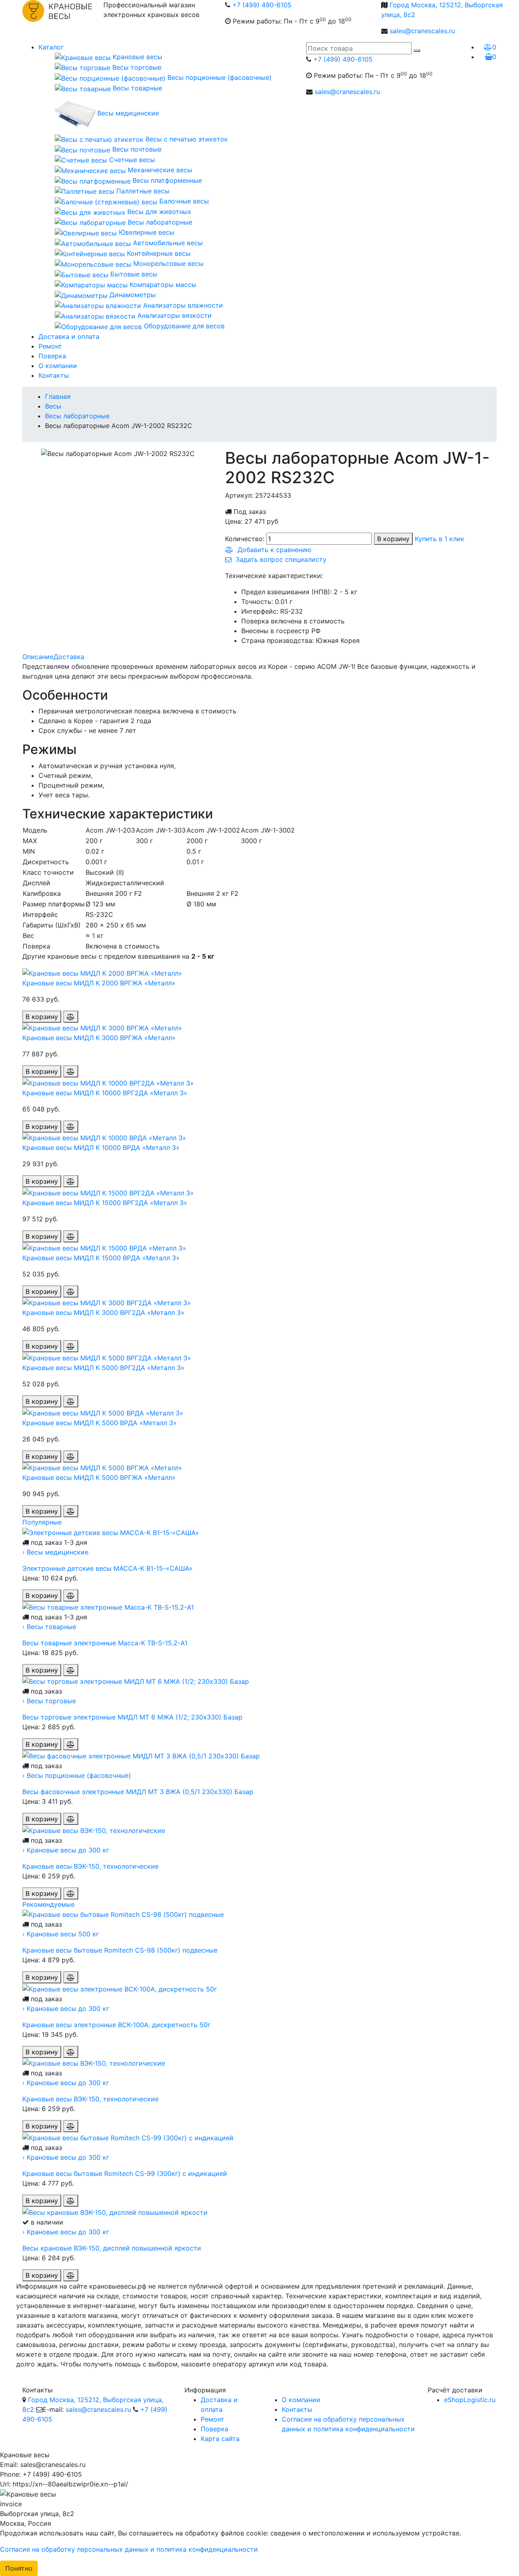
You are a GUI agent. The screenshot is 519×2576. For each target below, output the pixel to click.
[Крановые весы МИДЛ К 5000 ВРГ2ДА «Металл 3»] (107, 1357)
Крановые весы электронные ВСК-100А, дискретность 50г (116, 2025)
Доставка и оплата (69, 336)
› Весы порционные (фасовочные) (77, 1775)
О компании (58, 366)
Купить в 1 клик (440, 539)
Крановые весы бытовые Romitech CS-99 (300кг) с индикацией (125, 2173)
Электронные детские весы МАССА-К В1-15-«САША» (107, 1568)
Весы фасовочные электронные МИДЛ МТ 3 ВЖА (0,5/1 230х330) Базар (138, 1792)
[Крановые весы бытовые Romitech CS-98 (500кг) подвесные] (123, 1914)
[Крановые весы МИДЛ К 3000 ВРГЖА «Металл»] (102, 1028)
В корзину (393, 539)
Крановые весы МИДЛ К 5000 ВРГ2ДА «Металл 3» (103, 1368)
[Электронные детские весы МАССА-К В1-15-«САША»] (111, 1532)
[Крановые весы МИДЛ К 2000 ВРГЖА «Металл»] (102, 972)
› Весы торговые (49, 1701)
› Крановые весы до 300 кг (66, 1850)
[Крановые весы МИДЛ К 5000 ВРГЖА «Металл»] (102, 1467)
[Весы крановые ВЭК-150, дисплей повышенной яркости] (115, 2212)
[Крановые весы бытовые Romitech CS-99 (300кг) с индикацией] (128, 2137)
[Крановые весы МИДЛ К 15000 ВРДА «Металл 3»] (104, 1247)
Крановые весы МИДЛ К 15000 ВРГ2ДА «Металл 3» (105, 1203)
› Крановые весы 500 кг (61, 1934)
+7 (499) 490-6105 (262, 5)
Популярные (42, 1522)
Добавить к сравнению (272, 550)
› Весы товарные (49, 1627)
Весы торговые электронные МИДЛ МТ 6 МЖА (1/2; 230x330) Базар (132, 1717)
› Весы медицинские (55, 1552)
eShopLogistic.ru (470, 2400)
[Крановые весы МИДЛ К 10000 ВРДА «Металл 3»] (104, 1137)
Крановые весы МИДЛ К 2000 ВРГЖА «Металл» (99, 983)
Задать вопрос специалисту (279, 559)
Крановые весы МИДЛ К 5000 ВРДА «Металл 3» (100, 1423)
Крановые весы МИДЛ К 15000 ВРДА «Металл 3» (101, 1258)
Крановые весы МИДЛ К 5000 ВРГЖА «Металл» (99, 1478)
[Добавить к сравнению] (71, 1017)
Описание (38, 657)
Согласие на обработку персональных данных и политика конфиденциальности (129, 2549)
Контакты (54, 375)
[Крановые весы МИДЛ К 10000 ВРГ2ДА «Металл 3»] (108, 1082)
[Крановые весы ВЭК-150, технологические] (94, 1830)
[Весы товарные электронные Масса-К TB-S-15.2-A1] (108, 1606)
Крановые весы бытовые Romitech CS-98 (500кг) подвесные (120, 1950)
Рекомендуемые (48, 1904)
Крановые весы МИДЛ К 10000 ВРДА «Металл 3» (101, 1148)
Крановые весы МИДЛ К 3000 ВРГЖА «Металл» (99, 1038)
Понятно (19, 2568)
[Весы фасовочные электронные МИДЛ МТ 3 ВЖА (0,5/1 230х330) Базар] (141, 1755)
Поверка (52, 356)
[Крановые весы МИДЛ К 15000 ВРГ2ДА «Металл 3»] (108, 1192)
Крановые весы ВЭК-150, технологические (90, 1866)
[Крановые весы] (57, 19)
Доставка (69, 657)
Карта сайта (220, 2439)
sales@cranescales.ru (422, 31)
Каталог (51, 47)
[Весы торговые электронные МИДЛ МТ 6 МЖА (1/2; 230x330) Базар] (136, 1681)
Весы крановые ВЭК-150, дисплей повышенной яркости (112, 2248)
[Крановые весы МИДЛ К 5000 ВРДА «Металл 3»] (103, 1412)
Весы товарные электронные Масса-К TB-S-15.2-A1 (105, 1643)
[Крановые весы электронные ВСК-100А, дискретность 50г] (120, 1988)
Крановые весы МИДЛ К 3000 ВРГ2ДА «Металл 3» (103, 1313)
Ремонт (50, 346)
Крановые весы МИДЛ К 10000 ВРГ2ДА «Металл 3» (105, 1093)
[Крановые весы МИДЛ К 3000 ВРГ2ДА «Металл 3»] (107, 1302)
